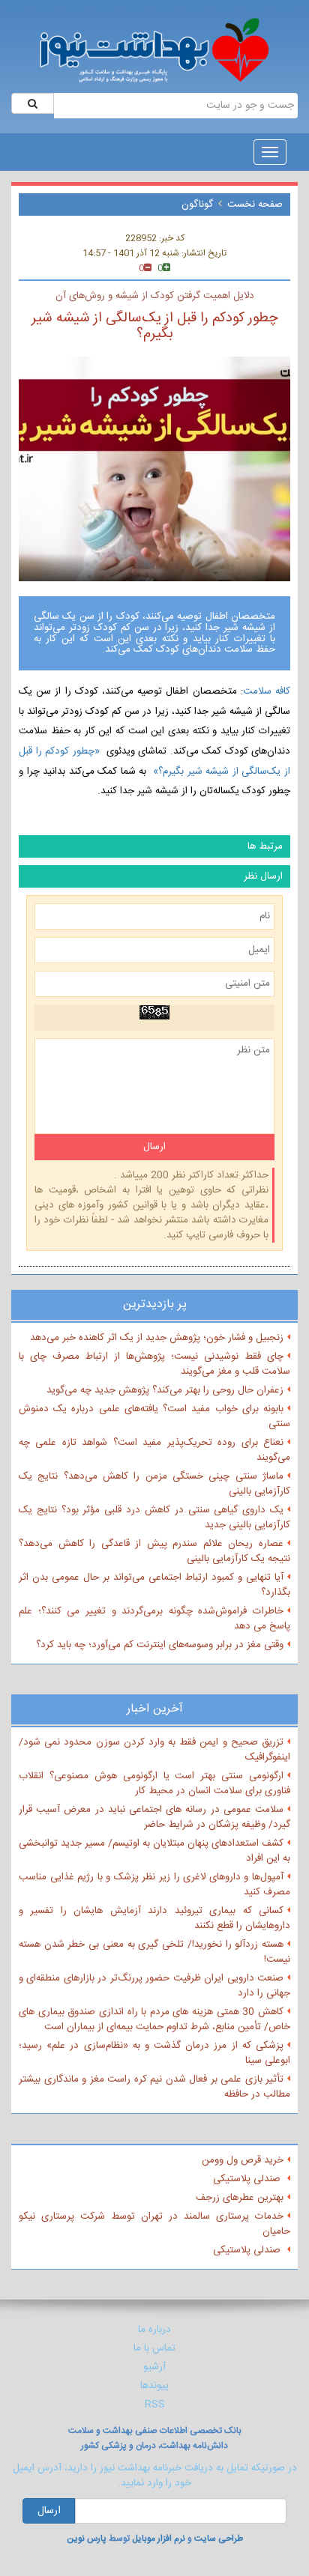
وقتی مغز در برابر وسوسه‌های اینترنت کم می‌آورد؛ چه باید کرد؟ (160, 1645)
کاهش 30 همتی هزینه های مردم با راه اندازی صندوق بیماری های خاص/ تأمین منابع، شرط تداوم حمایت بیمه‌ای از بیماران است (154, 2019)
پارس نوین (87, 2539)
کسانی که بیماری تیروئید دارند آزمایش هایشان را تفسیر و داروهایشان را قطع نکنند (154, 1918)
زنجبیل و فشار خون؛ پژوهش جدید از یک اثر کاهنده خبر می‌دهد (157, 1338)
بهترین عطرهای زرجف (240, 2198)
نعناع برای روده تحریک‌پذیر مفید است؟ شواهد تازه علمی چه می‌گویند (154, 1450)
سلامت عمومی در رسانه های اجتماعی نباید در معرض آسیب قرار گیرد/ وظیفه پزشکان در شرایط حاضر (154, 1817)
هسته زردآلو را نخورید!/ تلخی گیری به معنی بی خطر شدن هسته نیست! (154, 1952)
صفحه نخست (255, 204)
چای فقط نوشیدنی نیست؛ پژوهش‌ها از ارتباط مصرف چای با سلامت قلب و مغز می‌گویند (154, 1364)
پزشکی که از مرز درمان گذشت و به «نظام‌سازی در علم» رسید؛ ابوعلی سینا (154, 2053)
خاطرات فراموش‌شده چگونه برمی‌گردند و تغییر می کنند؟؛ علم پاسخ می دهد (154, 1619)
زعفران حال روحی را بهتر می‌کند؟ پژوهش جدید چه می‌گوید (165, 1390)
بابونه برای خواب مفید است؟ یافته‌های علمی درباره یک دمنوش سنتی (154, 1416)
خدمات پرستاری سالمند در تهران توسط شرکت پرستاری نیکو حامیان (154, 2224)
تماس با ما (154, 2348)
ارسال (49, 2511)
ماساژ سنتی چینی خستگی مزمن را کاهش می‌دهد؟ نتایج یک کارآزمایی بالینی (154, 1484)
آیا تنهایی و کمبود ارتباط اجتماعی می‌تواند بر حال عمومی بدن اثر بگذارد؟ (154, 1585)
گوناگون (197, 204)
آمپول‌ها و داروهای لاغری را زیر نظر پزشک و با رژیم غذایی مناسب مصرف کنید (154, 1885)
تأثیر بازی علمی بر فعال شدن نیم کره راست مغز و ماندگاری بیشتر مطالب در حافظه (154, 2087)
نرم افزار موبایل (159, 2539)
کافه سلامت (267, 691)
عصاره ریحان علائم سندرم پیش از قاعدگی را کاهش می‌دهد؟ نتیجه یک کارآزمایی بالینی (154, 1551)
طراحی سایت (219, 2539)
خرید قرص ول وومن (243, 2160)
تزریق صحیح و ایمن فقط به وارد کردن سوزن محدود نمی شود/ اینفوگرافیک (154, 1750)
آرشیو (154, 2367)
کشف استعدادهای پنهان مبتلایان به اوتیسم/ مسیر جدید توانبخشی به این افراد (154, 1851)
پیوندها (154, 2386)
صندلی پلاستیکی (248, 2179)
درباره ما (154, 2330)
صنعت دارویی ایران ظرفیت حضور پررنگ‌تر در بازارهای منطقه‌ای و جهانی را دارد (154, 1986)
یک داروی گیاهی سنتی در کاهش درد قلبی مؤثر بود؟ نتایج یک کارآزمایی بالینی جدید (154, 1518)
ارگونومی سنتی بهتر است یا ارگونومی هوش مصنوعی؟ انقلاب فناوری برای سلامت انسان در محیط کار (154, 1783)
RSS (155, 2404)
